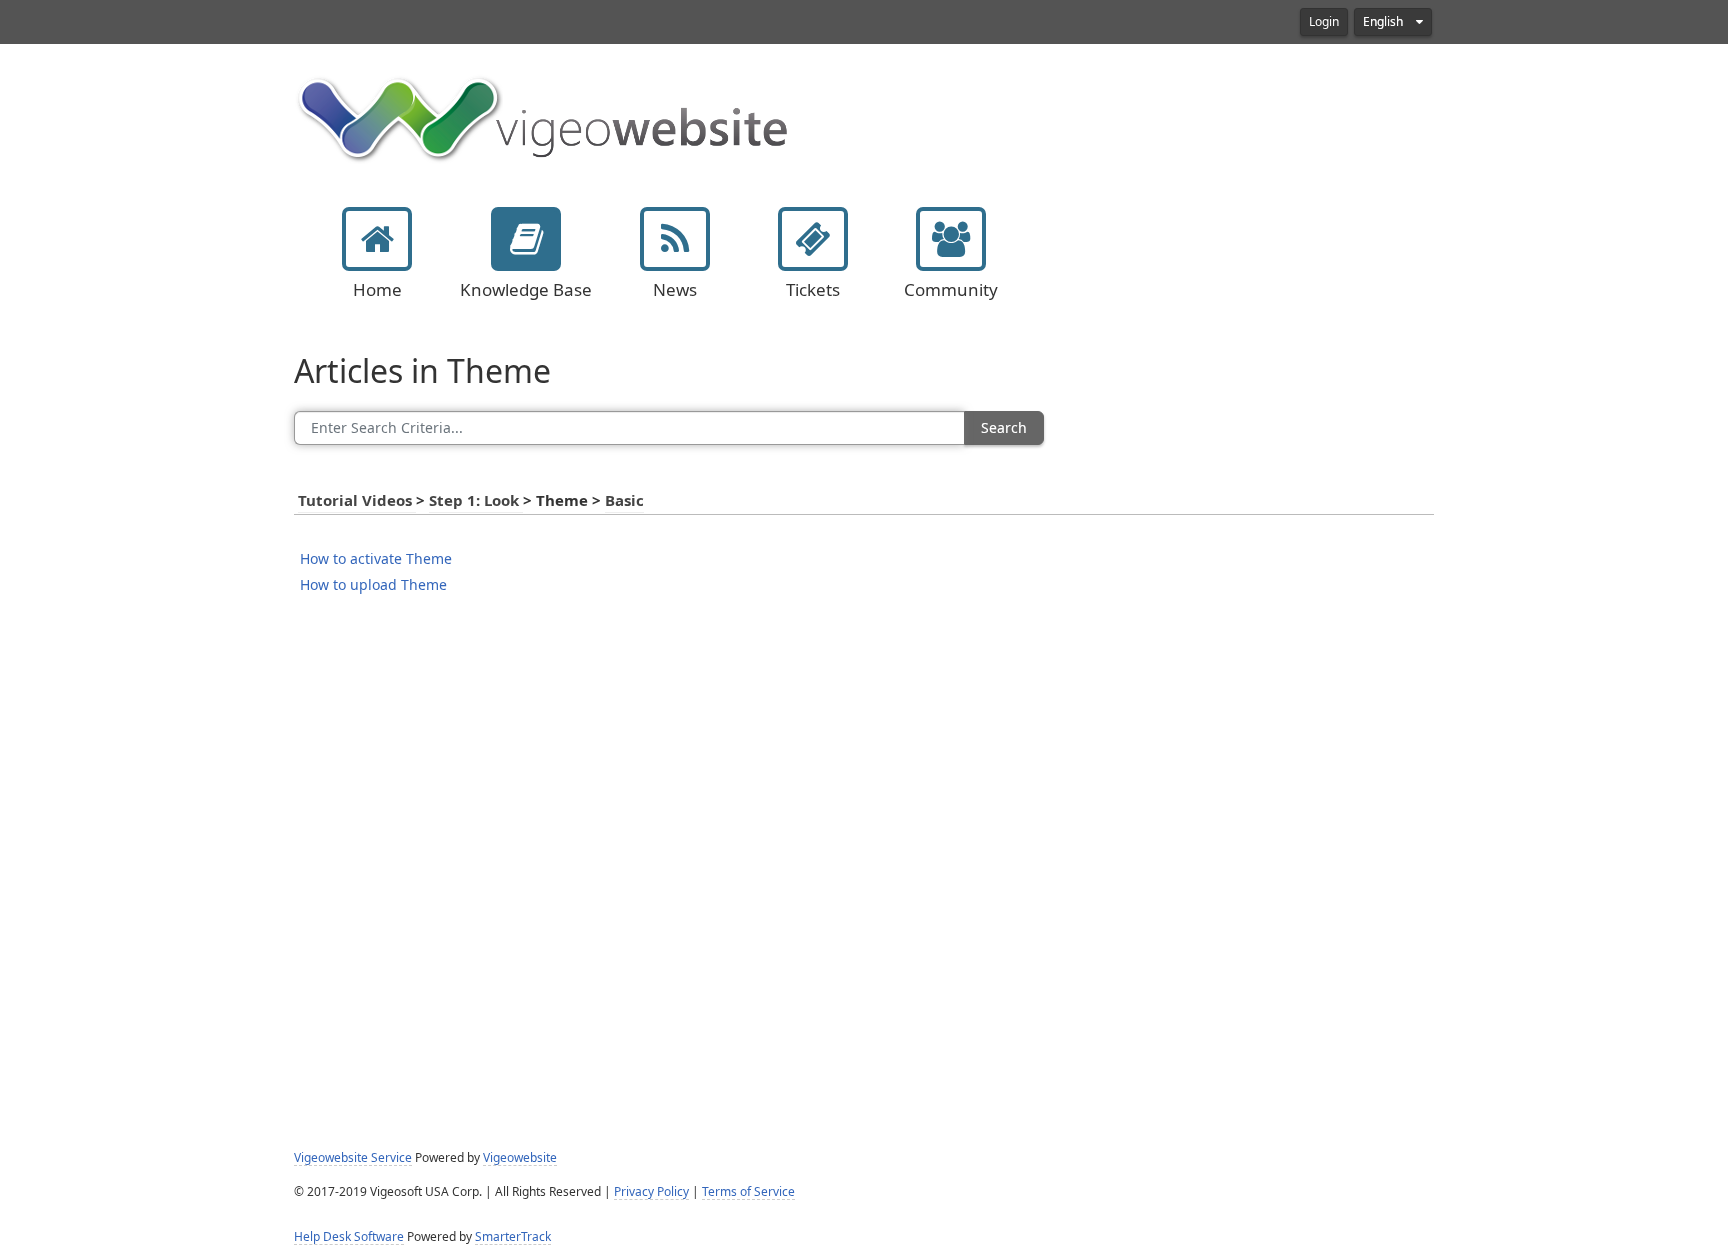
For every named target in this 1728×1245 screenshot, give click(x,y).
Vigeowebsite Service (353, 1158)
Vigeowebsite (520, 1158)
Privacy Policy (651, 1192)
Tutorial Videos (357, 501)
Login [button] (1324, 22)
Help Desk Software (349, 1237)
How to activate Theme (376, 559)
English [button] (1384, 22)
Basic (624, 501)
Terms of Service (748, 1192)
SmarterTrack (513, 1237)
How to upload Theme (373, 585)
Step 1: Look (476, 501)
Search (1004, 428)
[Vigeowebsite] (544, 117)
